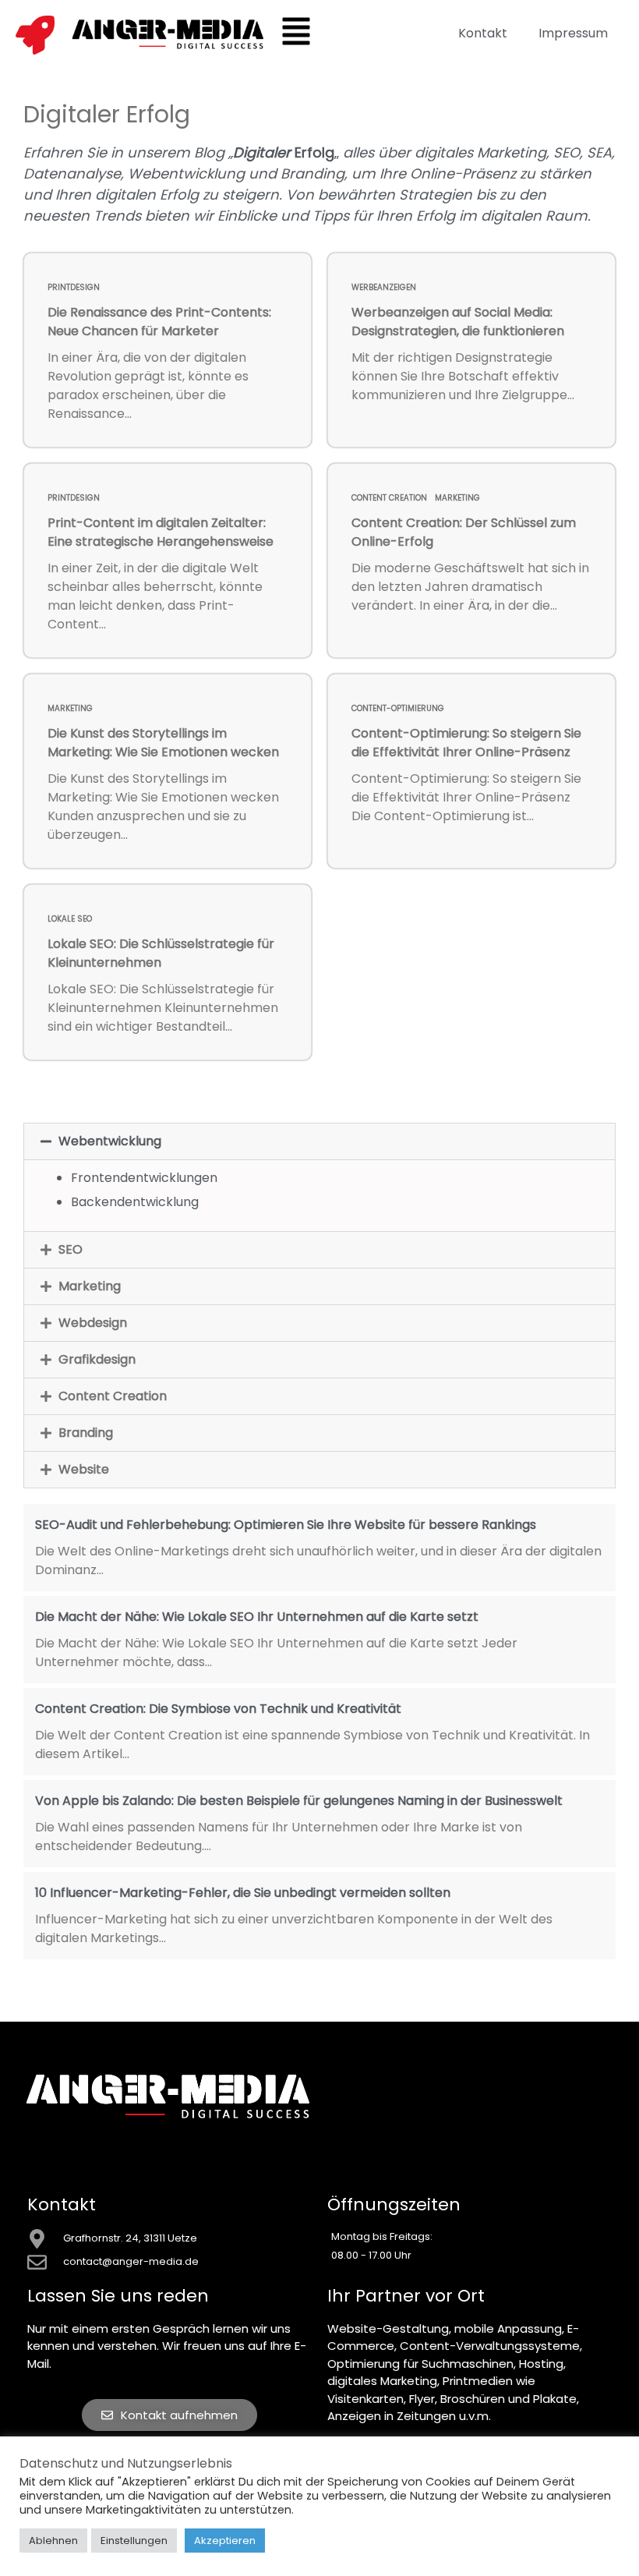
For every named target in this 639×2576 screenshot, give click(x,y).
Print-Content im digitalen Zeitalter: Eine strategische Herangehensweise (161, 532)
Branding (86, 1433)
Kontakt (483, 33)
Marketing (457, 498)
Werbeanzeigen (384, 287)
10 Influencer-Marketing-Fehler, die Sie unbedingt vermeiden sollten (243, 1893)
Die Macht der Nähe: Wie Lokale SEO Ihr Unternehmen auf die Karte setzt (257, 1617)
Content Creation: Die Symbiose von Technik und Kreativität (218, 1709)
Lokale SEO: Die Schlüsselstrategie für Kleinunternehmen (161, 953)
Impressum (573, 33)
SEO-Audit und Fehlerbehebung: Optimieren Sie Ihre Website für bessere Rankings (286, 1525)
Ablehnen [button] (53, 2541)
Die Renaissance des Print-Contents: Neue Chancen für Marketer (159, 322)
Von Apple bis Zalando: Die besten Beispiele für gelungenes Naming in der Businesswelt (299, 1801)
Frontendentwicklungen (144, 1178)
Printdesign (74, 287)
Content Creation (389, 498)
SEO (71, 1249)
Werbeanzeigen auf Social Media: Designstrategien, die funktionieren (458, 322)
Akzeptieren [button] (225, 2541)
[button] (319, 1141)
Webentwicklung (110, 1141)
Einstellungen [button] (134, 2541)
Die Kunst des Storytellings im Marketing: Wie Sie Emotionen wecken (163, 743)
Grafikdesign (97, 1359)
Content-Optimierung (398, 708)
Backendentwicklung (135, 1202)
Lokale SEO (70, 919)
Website (84, 1469)
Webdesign (93, 1323)
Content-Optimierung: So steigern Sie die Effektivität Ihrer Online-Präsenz (466, 743)
